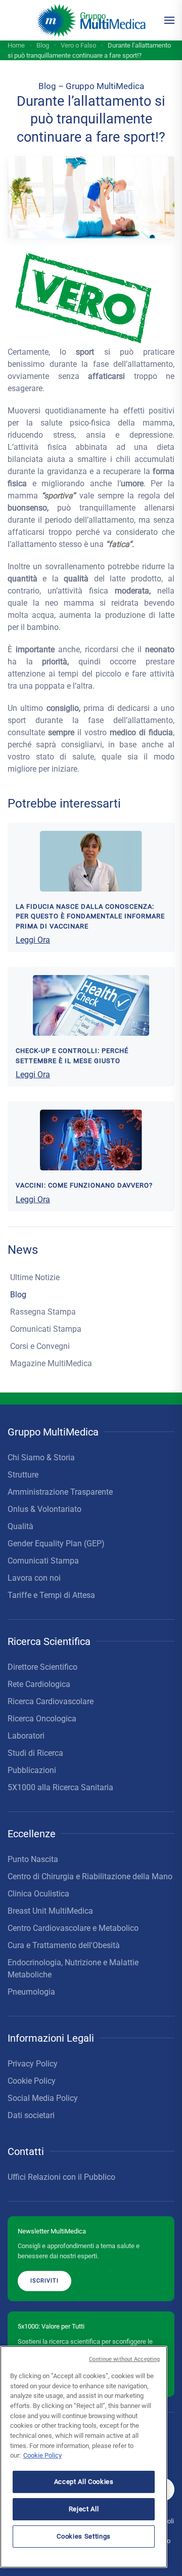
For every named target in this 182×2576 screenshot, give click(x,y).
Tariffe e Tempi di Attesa (51, 1595)
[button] (169, 20)
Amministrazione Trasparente (60, 1492)
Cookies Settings (84, 2536)
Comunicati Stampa (46, 1329)
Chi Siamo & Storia (41, 1458)
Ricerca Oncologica (42, 1719)
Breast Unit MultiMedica (50, 1911)
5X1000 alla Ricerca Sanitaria (60, 1787)
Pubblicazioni (32, 1770)
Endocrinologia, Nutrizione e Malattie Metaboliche (73, 1969)
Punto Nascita (33, 1859)
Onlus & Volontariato (44, 1509)
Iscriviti (44, 2281)
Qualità (20, 1526)
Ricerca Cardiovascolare (51, 1701)
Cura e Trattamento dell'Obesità (64, 1945)
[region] (84, 2457)
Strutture (23, 1475)
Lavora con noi (34, 1578)
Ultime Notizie (35, 1277)
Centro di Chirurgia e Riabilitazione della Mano (90, 1876)
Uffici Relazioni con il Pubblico (61, 2177)
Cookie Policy (32, 2081)
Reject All (84, 2509)
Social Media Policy (43, 2098)
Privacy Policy (33, 2064)
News (23, 1250)
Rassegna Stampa (43, 1312)
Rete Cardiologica (39, 1684)
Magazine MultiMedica (51, 1363)
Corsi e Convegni (40, 1346)
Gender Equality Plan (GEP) (56, 1544)
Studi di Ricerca (35, 1753)
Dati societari (31, 2115)
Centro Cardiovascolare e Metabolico (73, 1928)
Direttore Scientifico (42, 1667)
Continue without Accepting (124, 2359)
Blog (18, 1295)
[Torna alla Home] (91, 20)
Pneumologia (31, 1992)
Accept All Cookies (84, 2482)
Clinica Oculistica (38, 1894)
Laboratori (26, 1736)
